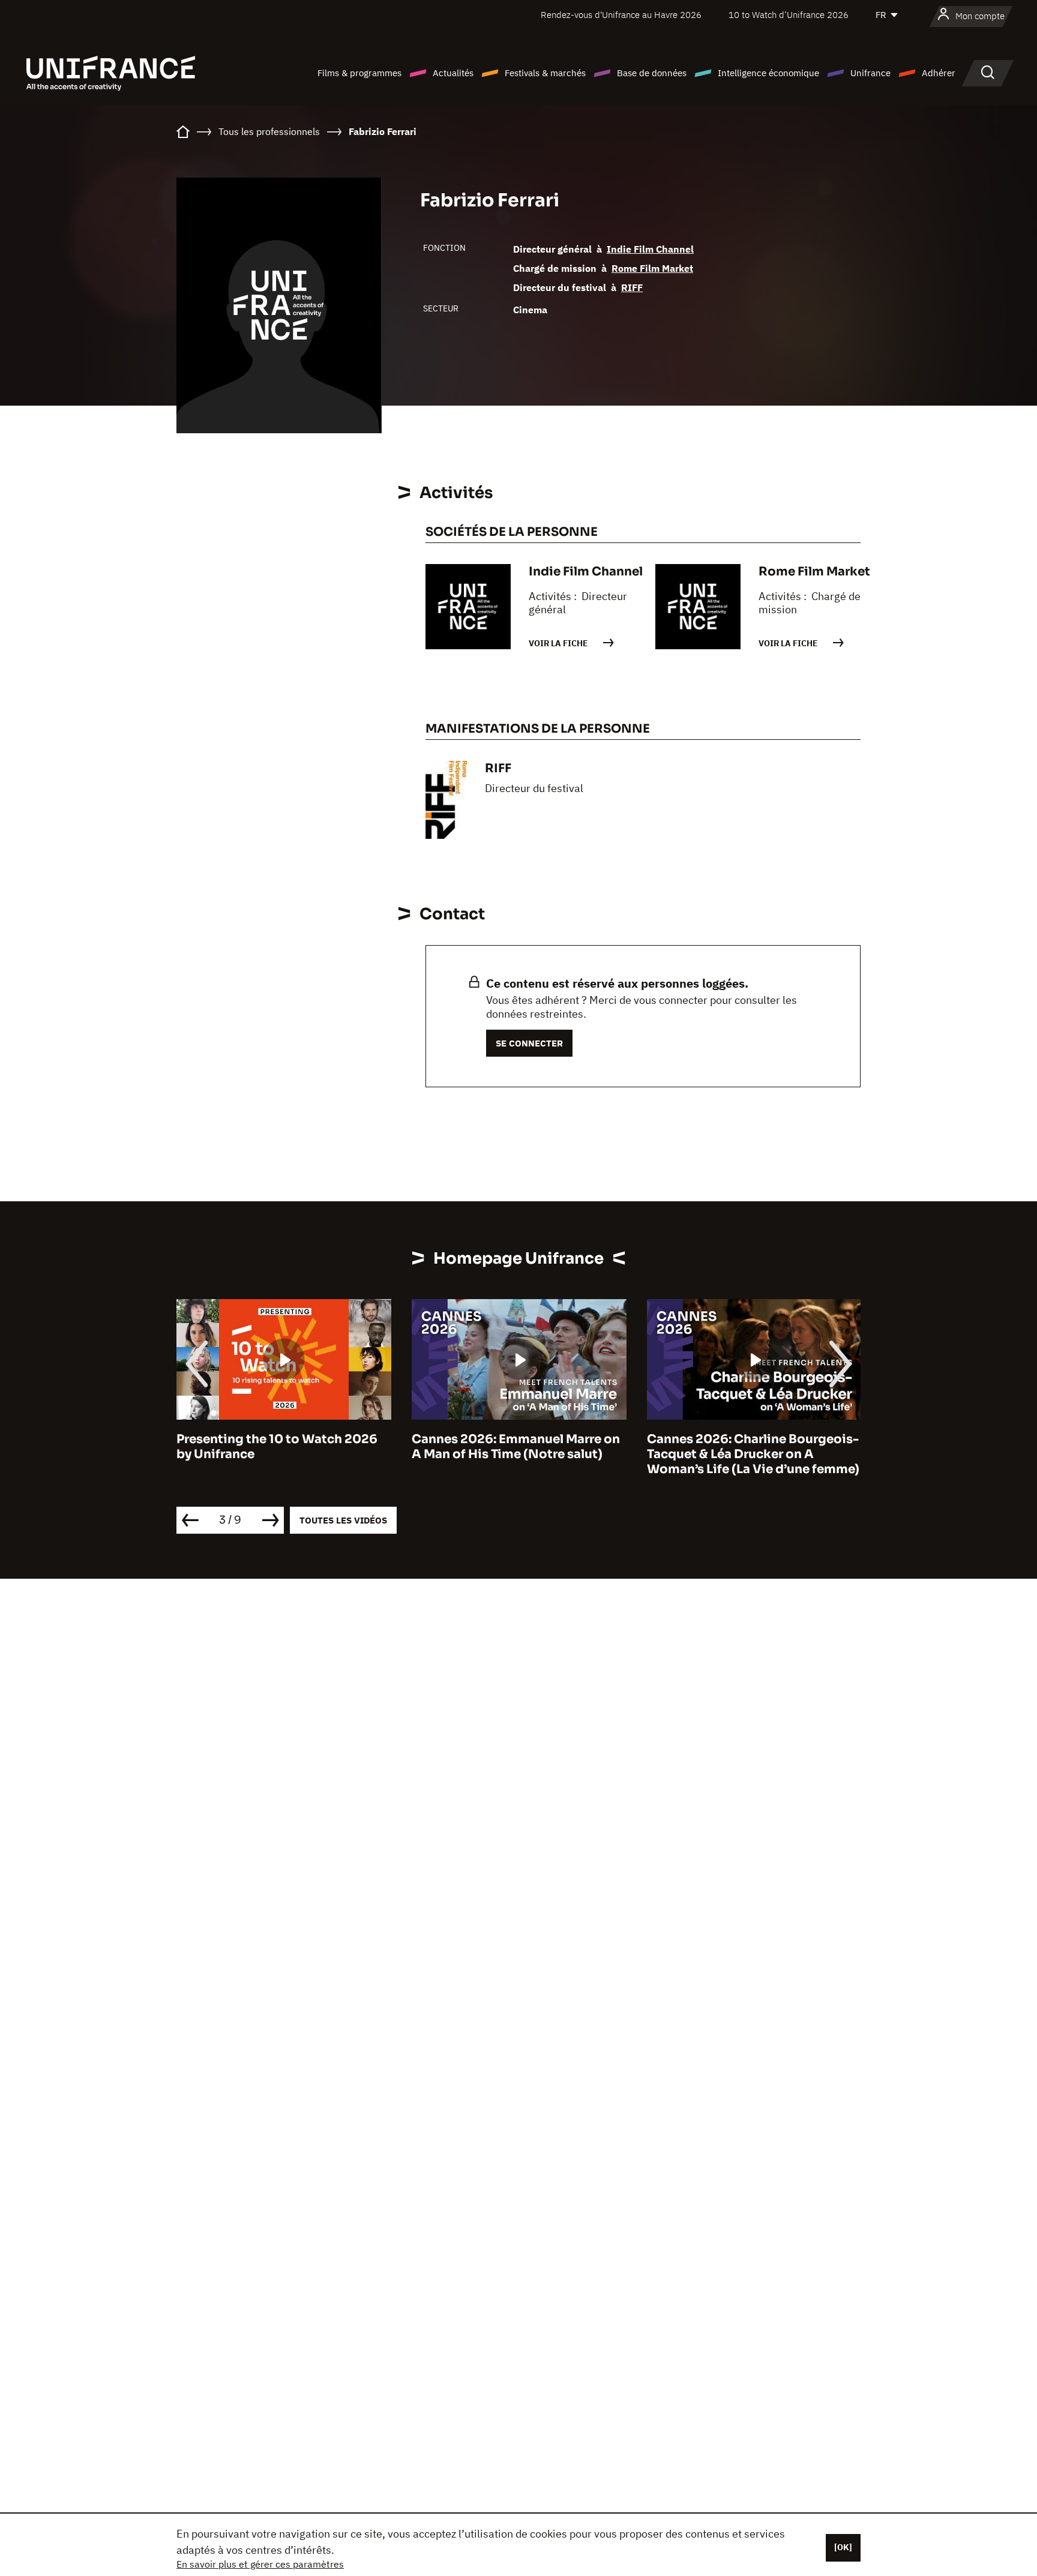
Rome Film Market (652, 268)
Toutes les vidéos (343, 1520)
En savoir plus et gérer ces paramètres (260, 2564)
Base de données (652, 73)
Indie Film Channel (650, 249)
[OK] (843, 2547)
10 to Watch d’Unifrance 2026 (789, 15)
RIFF (632, 287)
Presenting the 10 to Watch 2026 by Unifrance (277, 1447)
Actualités (453, 73)
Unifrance (870, 73)
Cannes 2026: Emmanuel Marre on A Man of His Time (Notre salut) (516, 1447)
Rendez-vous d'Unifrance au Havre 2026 (621, 15)
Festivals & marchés (545, 73)
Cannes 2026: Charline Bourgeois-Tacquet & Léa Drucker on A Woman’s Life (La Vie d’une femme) (753, 1454)
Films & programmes (359, 73)
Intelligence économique (768, 73)
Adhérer (939, 73)
